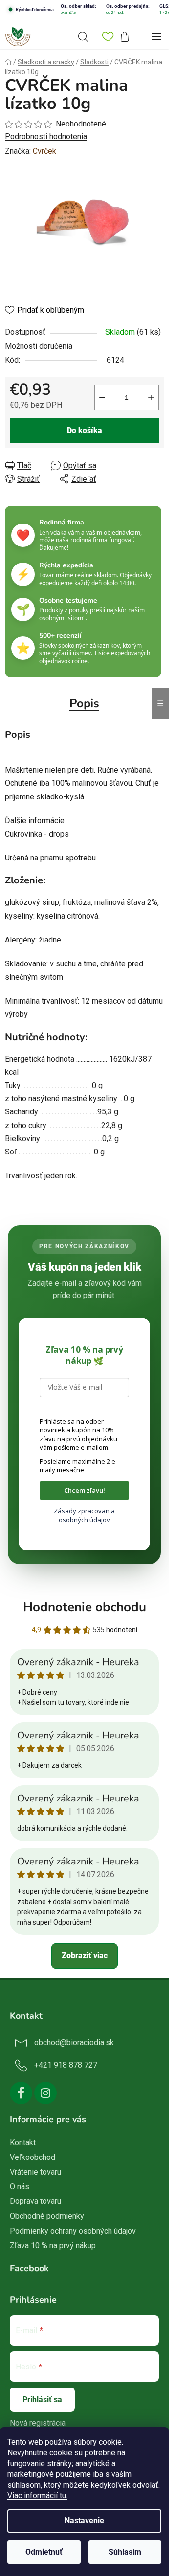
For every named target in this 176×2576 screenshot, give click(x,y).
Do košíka (85, 430)
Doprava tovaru (35, 2201)
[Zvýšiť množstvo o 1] (151, 398)
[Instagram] (45, 2093)
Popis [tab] (84, 703)
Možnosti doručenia (39, 346)
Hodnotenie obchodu (85, 1607)
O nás (20, 2187)
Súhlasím (125, 2552)
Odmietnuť (44, 2552)
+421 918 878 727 (66, 2065)
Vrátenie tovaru (35, 2172)
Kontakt (23, 2143)
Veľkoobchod (33, 2157)
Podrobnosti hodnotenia (46, 136)
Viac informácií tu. (37, 2496)
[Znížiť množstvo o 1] (102, 398)
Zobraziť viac (85, 1956)
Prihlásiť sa (42, 2399)
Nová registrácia (38, 2423)
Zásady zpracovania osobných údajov (84, 1515)
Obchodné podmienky (47, 2216)
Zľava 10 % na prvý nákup (53, 2246)
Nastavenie (84, 2521)
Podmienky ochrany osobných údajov (73, 2231)
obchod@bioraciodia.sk (74, 2042)
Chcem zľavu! (85, 1490)
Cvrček (44, 151)
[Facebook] (21, 2093)
